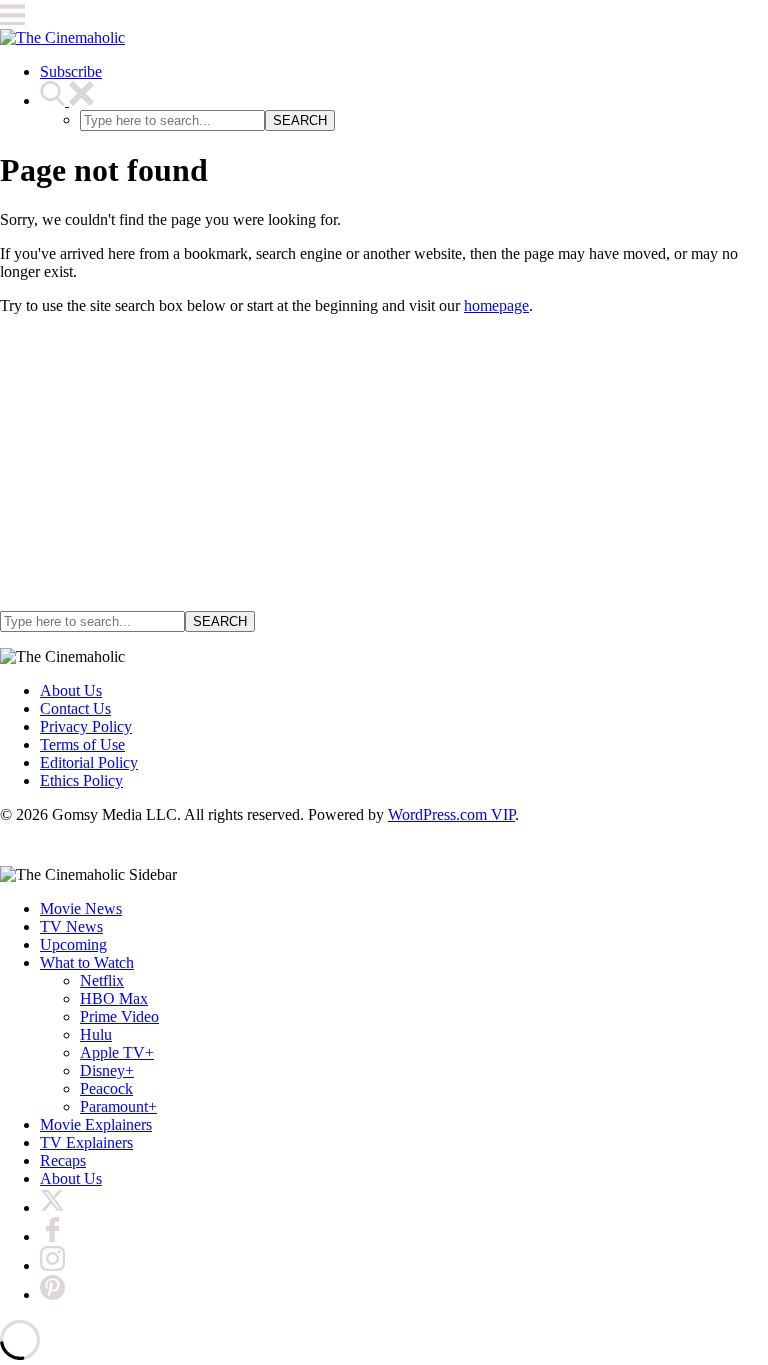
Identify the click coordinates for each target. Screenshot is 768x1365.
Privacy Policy (86, 726)
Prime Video (119, 1016)
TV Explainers (86, 1142)
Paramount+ (118, 1106)
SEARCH (300, 120)
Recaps (63, 1160)
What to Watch (87, 962)
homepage (496, 305)
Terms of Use (82, 744)
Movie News (81, 908)
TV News (71, 926)
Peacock (106, 1088)
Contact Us (75, 708)
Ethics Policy (81, 780)
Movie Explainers (96, 1124)
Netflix (102, 980)
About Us (71, 690)
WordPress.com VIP (451, 814)
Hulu (96, 1034)
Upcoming (73, 944)
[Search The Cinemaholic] (67, 100)
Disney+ (107, 1070)
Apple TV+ (117, 1052)
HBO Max (114, 998)
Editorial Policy (89, 762)
